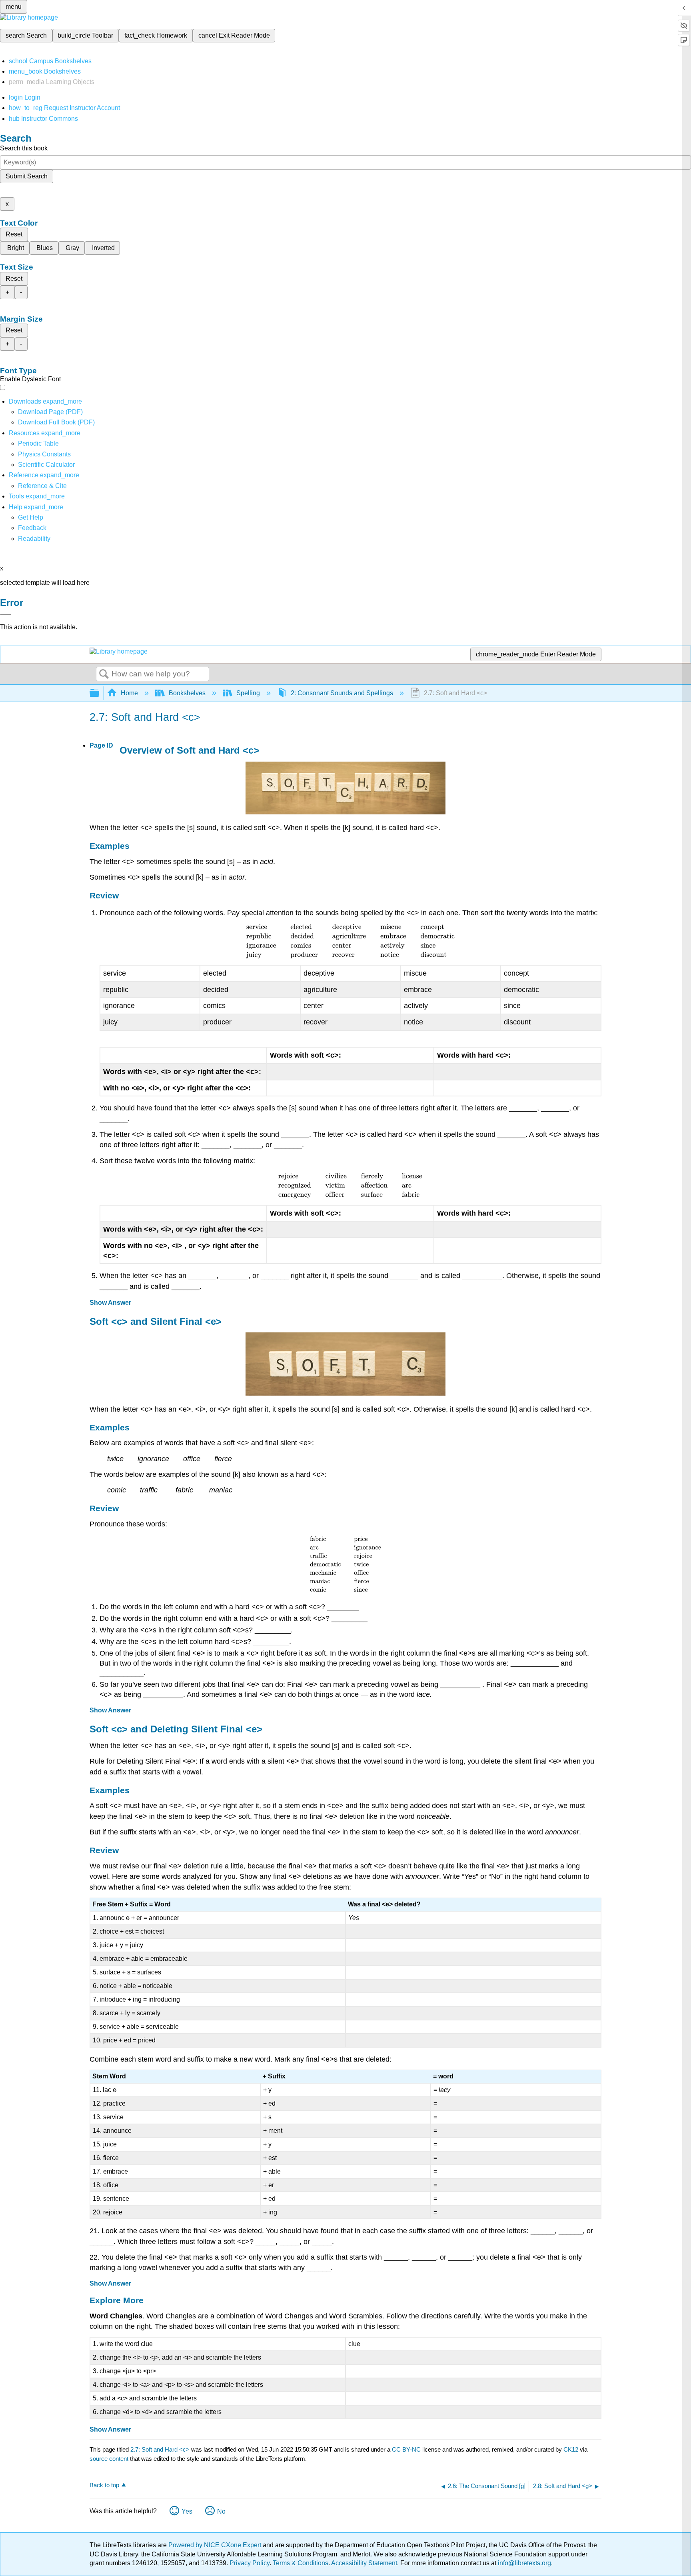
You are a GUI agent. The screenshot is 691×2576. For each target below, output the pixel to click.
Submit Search (27, 176)
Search (104, 674)
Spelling (248, 693)
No (221, 2511)
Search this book (24, 148)
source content (109, 2459)
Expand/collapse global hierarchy (100, 693)
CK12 (571, 2449)
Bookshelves (187, 693)
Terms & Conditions (301, 2563)
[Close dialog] (6, 614)
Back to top (104, 2485)
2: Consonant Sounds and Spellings (342, 693)
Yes (187, 2511)
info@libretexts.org (524, 2563)
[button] (32, 528)
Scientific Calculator (46, 465)
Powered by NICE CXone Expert (216, 2545)
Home (129, 693)
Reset (14, 234)
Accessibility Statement (364, 2563)
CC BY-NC (407, 2449)
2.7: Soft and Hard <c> (160, 2449)
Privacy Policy (250, 2563)
